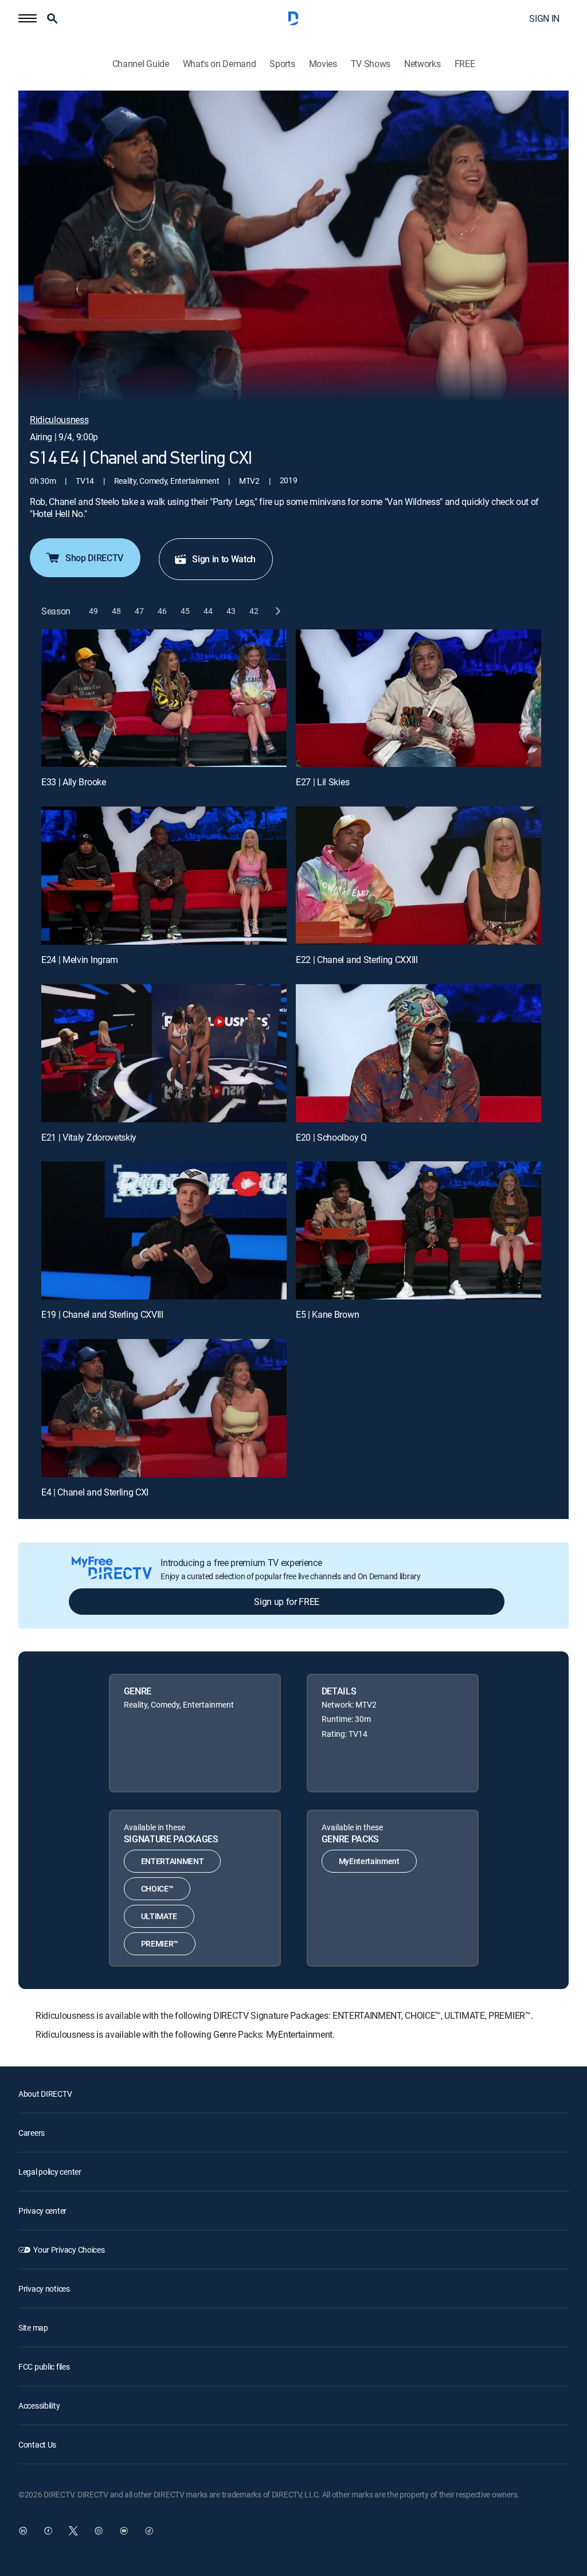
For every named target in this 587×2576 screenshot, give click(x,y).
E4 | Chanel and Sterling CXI (95, 1492)
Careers (32, 2133)
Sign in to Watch (224, 559)
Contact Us (37, 2444)
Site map (33, 2328)
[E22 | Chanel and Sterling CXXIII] (418, 876)
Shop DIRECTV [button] (94, 558)
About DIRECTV (45, 2094)
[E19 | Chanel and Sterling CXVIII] (164, 1230)
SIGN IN (544, 18)
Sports (282, 64)
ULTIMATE (159, 1916)
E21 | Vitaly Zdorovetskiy (89, 1137)
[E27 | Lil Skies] (418, 698)
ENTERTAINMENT (173, 1861)
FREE (465, 64)
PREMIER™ (160, 1943)
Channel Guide (141, 64)
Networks (422, 64)
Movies (323, 64)
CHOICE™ (157, 1888)
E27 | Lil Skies (322, 782)
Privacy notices (44, 2289)
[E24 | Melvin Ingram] (164, 876)
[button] (28, 18)
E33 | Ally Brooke (74, 782)
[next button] (277, 611)
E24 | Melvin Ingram (80, 960)
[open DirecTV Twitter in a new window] (73, 2531)
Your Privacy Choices (69, 2250)
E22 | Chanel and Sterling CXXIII (357, 960)
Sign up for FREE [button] (287, 1602)
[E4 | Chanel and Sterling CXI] (164, 1408)
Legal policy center (50, 2172)
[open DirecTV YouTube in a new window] (124, 2531)
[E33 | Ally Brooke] (164, 698)
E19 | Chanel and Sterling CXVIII (102, 1314)
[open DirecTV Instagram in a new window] (99, 2531)
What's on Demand (220, 64)
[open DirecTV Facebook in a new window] (48, 2531)
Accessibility (39, 2405)
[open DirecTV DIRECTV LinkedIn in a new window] (23, 2531)
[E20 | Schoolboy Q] (418, 1053)
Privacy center (42, 2211)
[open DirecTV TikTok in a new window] (149, 2531)
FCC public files (44, 2366)
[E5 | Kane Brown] (418, 1230)
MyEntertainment (369, 1861)
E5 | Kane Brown (327, 1314)
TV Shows (371, 64)
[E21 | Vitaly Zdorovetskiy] (164, 1053)
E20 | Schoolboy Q (331, 1137)
